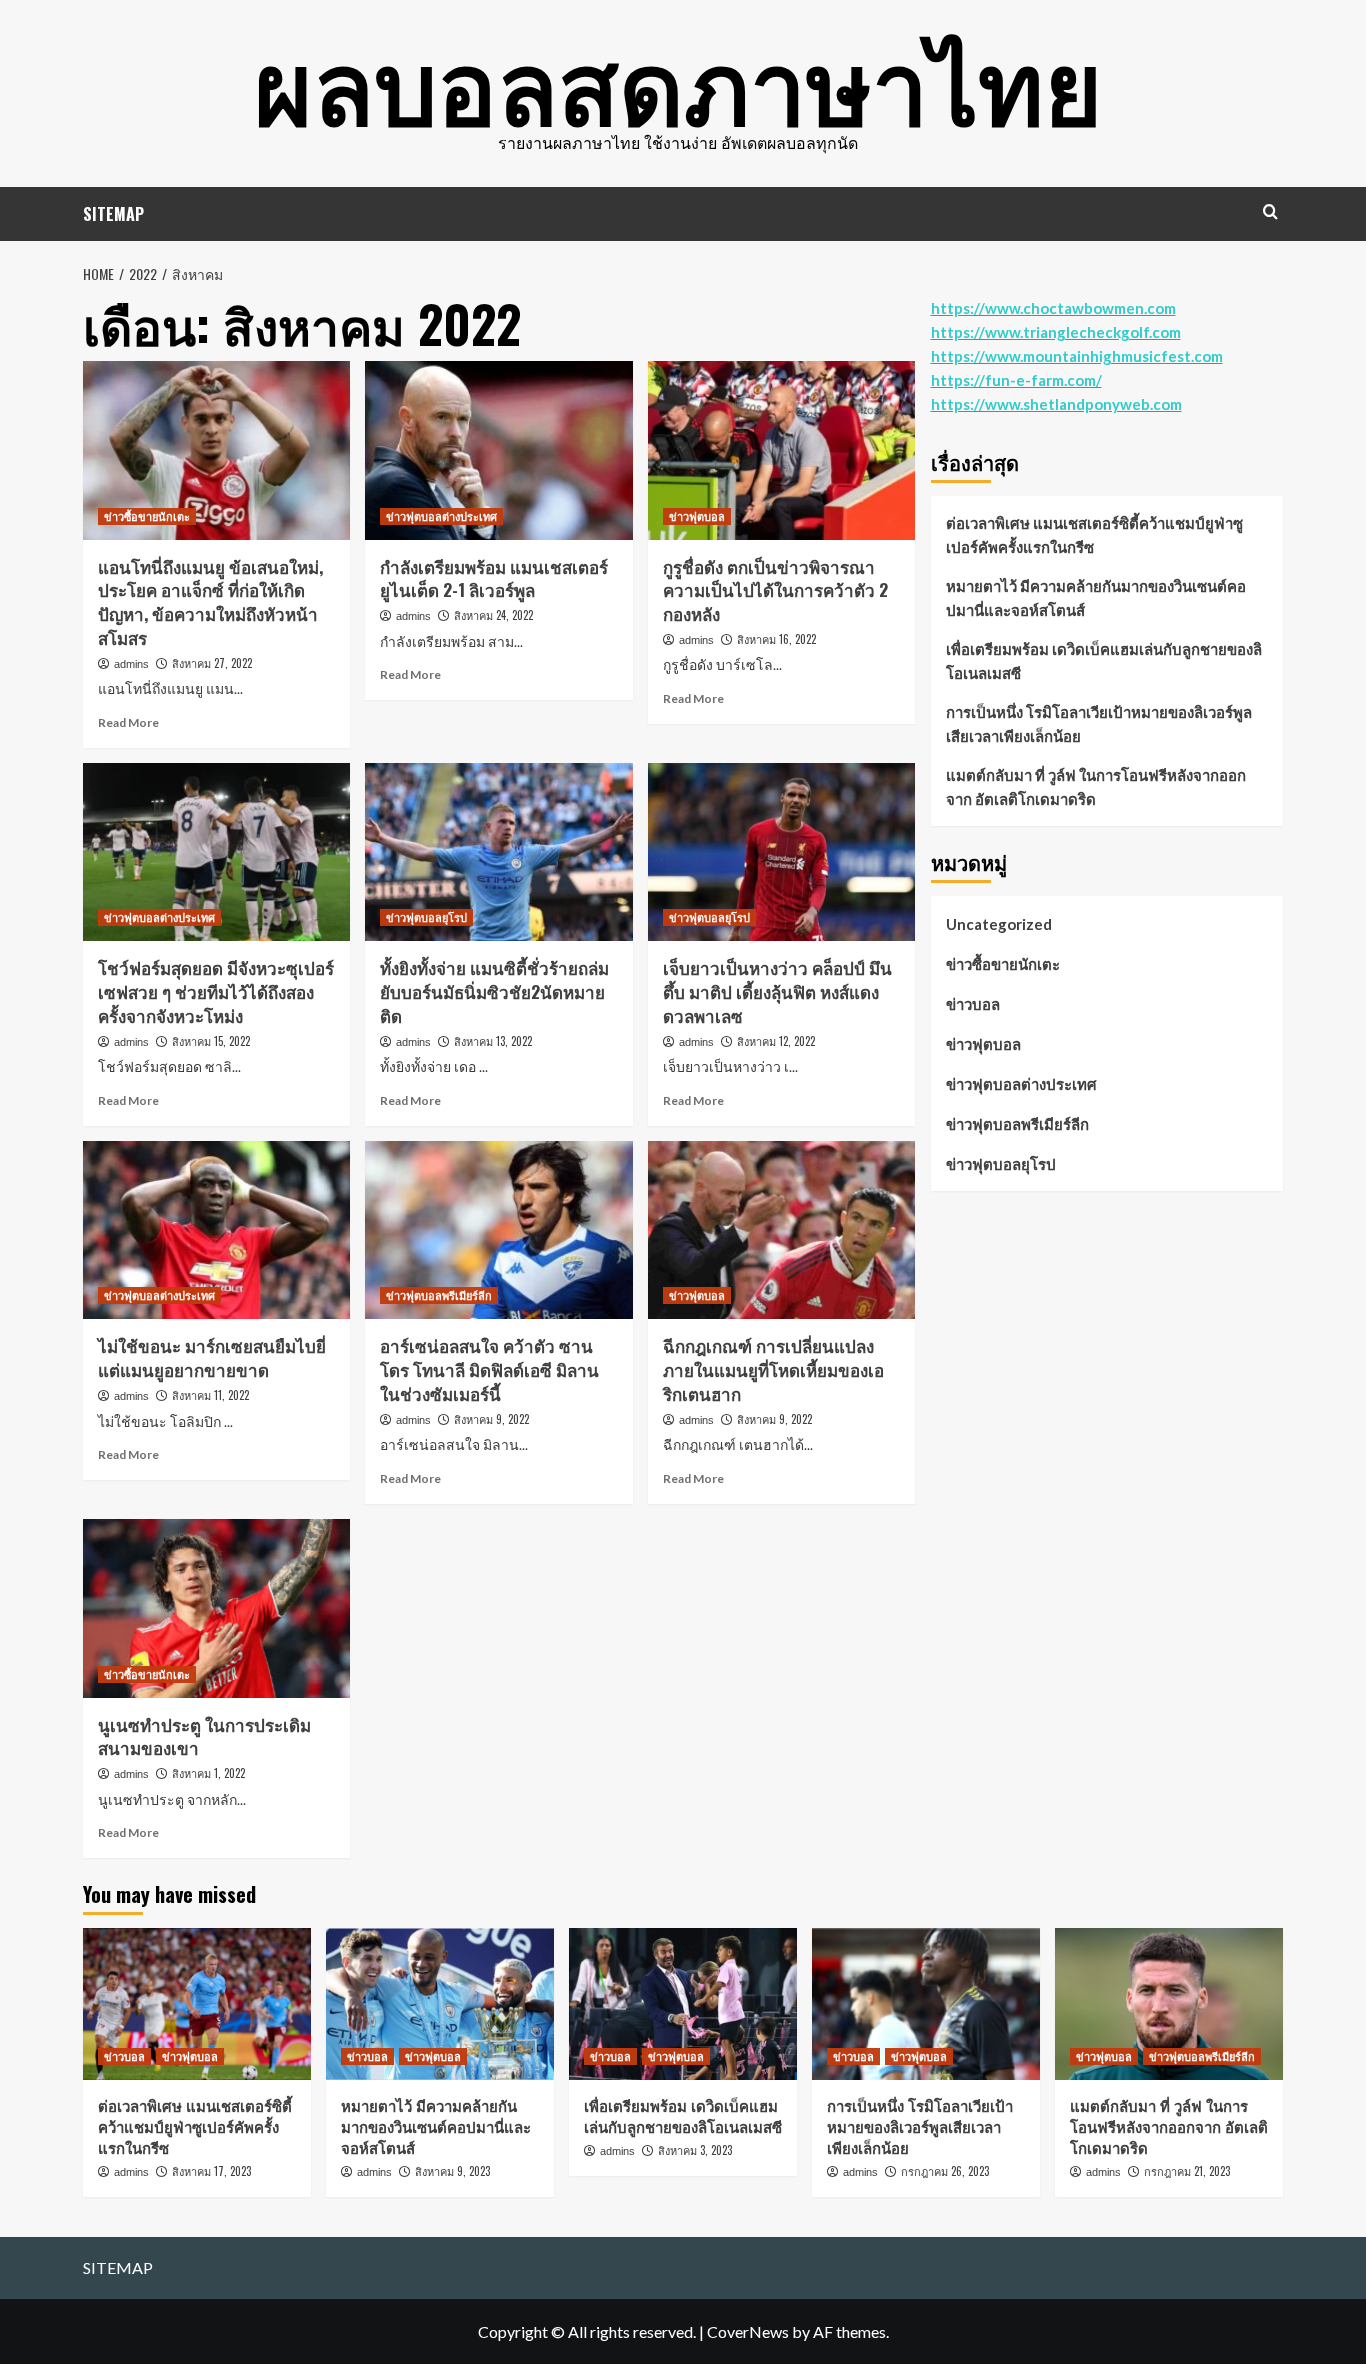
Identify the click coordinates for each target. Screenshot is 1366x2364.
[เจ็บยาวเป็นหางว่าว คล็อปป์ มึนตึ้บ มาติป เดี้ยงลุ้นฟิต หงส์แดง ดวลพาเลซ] (781, 852)
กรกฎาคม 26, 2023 (945, 2171)
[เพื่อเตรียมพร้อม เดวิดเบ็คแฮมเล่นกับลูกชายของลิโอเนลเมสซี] (683, 2004)
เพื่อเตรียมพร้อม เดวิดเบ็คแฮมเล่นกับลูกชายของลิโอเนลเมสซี (1104, 661)
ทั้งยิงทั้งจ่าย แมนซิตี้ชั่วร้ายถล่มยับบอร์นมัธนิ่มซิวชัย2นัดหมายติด (494, 991)
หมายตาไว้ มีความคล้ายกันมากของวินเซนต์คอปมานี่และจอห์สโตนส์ (1096, 598)
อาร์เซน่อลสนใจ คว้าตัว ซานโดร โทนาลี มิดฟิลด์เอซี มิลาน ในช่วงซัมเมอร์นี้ (489, 1369)
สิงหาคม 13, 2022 (493, 1041)
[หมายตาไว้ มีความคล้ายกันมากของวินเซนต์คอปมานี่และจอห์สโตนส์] (440, 2004)
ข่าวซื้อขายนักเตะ (147, 516)
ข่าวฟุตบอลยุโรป (426, 917)
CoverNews (748, 2331)
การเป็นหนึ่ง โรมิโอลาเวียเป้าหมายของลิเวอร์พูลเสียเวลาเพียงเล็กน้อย (1099, 724)
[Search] (1270, 211)
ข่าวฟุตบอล (697, 516)
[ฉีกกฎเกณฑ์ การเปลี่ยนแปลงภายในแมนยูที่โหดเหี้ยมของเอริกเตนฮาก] (781, 1230)
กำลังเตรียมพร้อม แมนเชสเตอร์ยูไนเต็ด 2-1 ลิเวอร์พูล (494, 578)
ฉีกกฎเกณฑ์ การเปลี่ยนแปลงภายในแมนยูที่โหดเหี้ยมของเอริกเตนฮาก (773, 1369)
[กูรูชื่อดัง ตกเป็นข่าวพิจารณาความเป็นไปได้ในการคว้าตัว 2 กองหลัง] (781, 450)
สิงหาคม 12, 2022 (776, 1041)
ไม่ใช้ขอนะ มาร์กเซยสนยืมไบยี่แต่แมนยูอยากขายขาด (212, 1357)
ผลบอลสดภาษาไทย (678, 80)
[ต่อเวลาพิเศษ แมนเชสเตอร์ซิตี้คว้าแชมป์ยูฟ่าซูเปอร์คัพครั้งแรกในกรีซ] (197, 2004)
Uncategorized (999, 924)
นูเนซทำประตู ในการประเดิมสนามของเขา (204, 1736)
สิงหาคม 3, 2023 (695, 2150)
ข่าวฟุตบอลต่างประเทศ (441, 516)
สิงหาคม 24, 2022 (493, 615)
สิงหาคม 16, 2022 (776, 639)
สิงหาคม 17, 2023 (211, 2171)
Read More (128, 722)
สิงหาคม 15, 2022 (211, 1041)
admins (131, 664)
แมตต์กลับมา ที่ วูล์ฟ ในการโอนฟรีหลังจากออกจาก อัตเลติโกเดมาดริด (1096, 787)
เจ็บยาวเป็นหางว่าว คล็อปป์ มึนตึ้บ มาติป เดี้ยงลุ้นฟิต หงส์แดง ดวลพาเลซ (777, 991)
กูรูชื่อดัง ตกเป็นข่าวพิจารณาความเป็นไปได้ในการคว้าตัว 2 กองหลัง (775, 590)
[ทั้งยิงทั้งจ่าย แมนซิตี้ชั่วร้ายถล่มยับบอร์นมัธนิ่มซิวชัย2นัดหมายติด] (498, 852)
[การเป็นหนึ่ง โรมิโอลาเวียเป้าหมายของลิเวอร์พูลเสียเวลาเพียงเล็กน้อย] (926, 2004)
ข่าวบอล (973, 1004)
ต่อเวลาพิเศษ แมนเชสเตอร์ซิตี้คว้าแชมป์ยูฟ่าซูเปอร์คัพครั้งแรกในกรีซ (1094, 535)
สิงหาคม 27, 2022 (212, 663)
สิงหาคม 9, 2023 (452, 2171)
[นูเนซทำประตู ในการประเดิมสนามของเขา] (216, 1608)
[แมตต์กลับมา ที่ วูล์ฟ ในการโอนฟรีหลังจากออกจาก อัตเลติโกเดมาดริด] (1169, 2004)
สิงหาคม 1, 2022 (208, 1773)
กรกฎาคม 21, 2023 (1187, 2171)
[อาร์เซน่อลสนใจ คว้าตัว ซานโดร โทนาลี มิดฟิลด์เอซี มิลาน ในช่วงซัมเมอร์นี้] (498, 1230)
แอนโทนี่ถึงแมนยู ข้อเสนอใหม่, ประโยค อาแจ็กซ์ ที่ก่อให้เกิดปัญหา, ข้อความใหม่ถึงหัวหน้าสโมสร (210, 602)
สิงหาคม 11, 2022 (210, 1395)
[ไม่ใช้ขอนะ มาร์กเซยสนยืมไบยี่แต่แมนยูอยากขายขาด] (216, 1230)
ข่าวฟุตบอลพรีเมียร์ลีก (439, 1295)
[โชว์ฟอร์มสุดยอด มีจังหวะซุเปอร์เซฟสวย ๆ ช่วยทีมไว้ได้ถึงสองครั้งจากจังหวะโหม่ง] (216, 852)
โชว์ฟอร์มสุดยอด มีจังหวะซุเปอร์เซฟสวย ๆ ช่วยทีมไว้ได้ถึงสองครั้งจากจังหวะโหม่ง (216, 991)
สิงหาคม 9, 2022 (491, 1419)
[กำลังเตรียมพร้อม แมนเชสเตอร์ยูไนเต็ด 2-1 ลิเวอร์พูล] (498, 450)
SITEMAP (113, 214)
